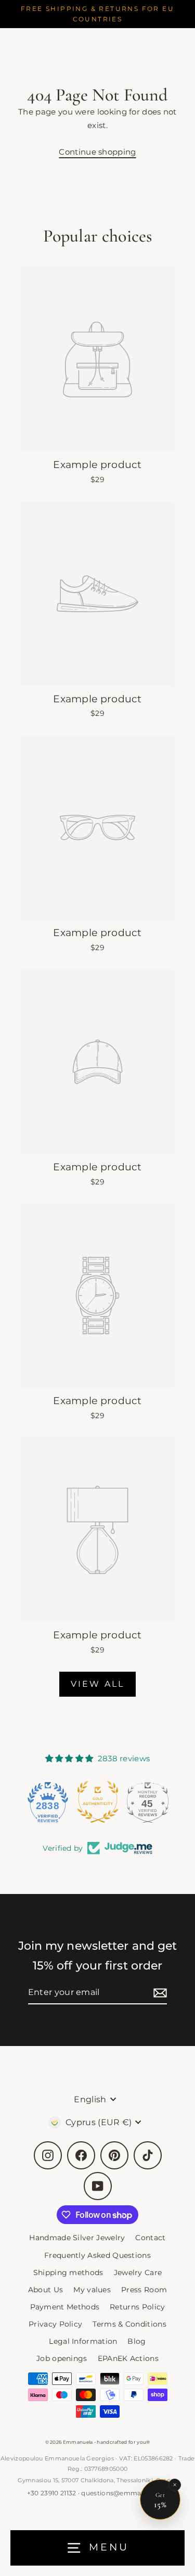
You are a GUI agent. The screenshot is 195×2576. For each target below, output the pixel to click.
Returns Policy (137, 2307)
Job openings (62, 2358)
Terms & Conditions (129, 2324)
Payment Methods (65, 2307)
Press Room (144, 2290)
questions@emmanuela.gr (125, 2493)
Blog (136, 2341)
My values (92, 2290)
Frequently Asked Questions (97, 2255)
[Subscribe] (159, 1993)
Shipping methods (68, 2272)
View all (98, 1684)
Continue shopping (97, 152)
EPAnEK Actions (128, 2358)
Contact (150, 2238)
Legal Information (83, 2341)
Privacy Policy (55, 2324)
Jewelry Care (138, 2272)
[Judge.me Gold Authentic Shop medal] (97, 1802)
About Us (45, 2290)
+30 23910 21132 (52, 2493)
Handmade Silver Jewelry (77, 2238)
